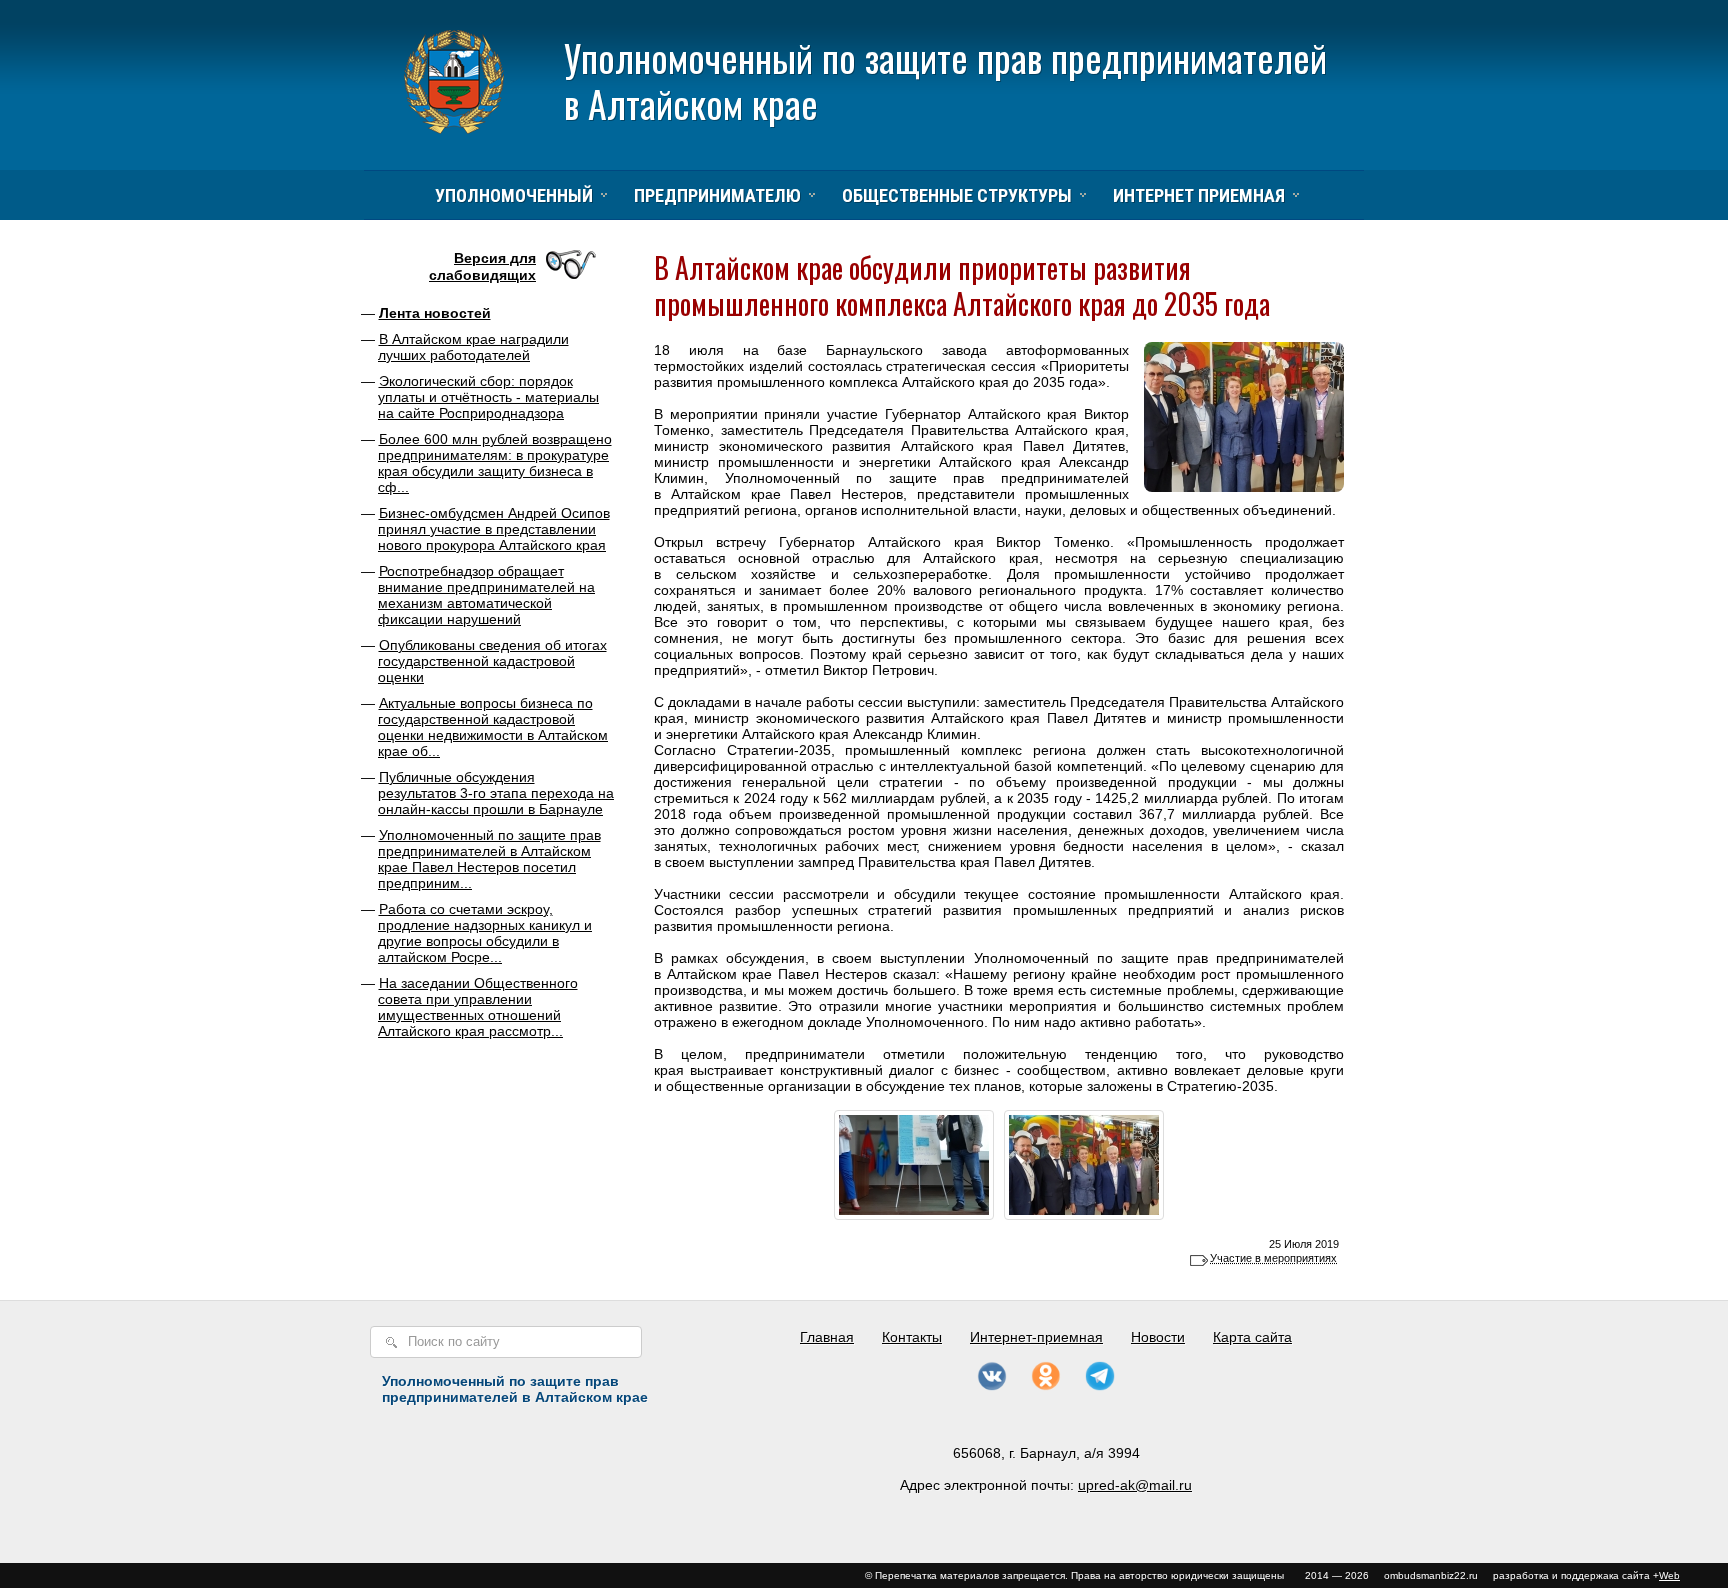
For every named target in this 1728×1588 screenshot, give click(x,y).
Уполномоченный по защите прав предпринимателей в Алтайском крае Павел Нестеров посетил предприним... (489, 859)
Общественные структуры (957, 195)
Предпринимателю (717, 195)
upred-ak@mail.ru (1135, 1485)
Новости (1158, 1337)
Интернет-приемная (1036, 1337)
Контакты (912, 1337)
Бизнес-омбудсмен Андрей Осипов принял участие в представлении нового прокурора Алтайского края (494, 529)
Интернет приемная (1199, 195)
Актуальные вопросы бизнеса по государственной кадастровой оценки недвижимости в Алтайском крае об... (493, 727)
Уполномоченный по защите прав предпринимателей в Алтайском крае (945, 80)
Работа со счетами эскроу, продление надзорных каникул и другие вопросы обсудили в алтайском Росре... (485, 933)
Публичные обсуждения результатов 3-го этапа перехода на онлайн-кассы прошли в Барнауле (496, 793)
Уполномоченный (514, 195)
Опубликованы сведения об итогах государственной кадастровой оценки (492, 661)
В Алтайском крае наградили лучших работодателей (473, 347)
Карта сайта (1252, 1337)
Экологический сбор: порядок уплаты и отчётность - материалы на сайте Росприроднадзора (488, 397)
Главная (827, 1337)
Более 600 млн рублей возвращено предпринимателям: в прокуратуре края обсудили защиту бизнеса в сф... (495, 463)
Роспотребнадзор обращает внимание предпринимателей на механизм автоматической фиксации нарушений (486, 595)
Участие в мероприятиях (1273, 1258)
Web (1669, 1575)
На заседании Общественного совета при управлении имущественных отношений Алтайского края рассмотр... (478, 1007)
